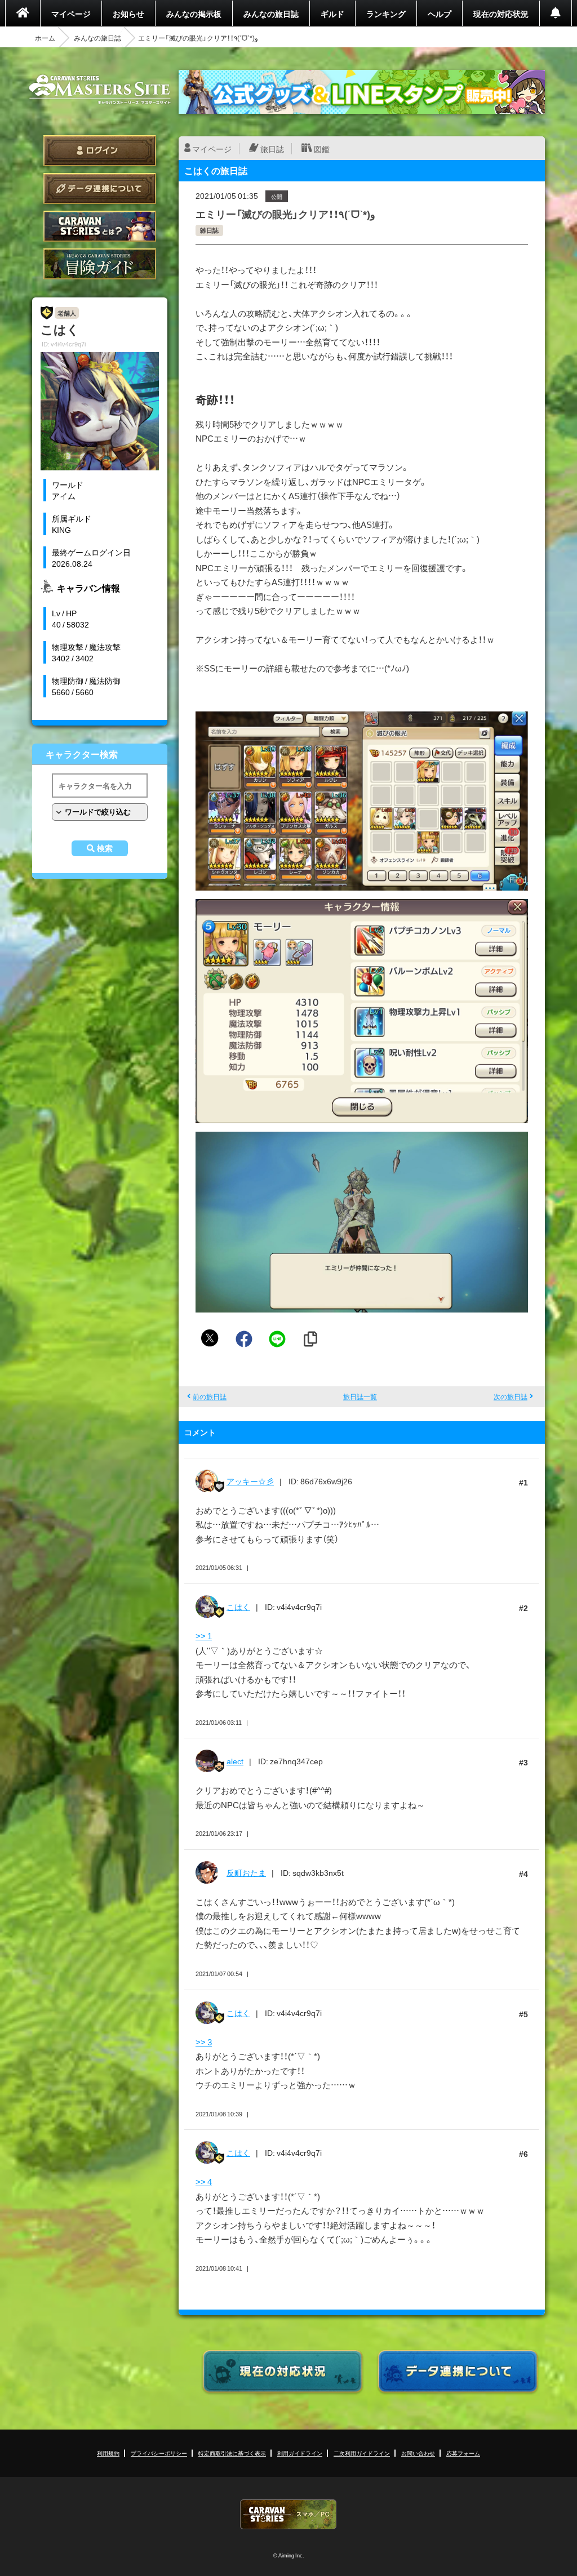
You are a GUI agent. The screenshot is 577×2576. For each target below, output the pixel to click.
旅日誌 (272, 149)
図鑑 (322, 149)
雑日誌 (209, 230)
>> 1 (204, 1636)
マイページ (71, 14)
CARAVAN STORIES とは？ (100, 226)
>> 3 (204, 2042)
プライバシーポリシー (159, 2453)
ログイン (100, 151)
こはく (238, 1607)
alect (235, 1761)
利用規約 (108, 2453)
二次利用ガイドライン (362, 2453)
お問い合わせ (418, 2453)
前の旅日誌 (210, 1396)
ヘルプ (440, 14)
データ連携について (100, 188)
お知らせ (128, 14)
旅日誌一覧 (360, 1396)
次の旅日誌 (511, 1396)
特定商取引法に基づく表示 (232, 2453)
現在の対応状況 (501, 14)
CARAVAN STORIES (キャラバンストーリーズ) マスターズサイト (100, 90)
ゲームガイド (100, 264)
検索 (105, 848)
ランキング (386, 14)
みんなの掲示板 (194, 14)
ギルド (332, 14)
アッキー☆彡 (250, 1481)
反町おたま (246, 1872)
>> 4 (204, 2182)
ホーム (45, 38)
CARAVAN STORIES (288, 2514)
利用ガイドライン (300, 2453)
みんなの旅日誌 (271, 14)
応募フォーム (463, 2453)
